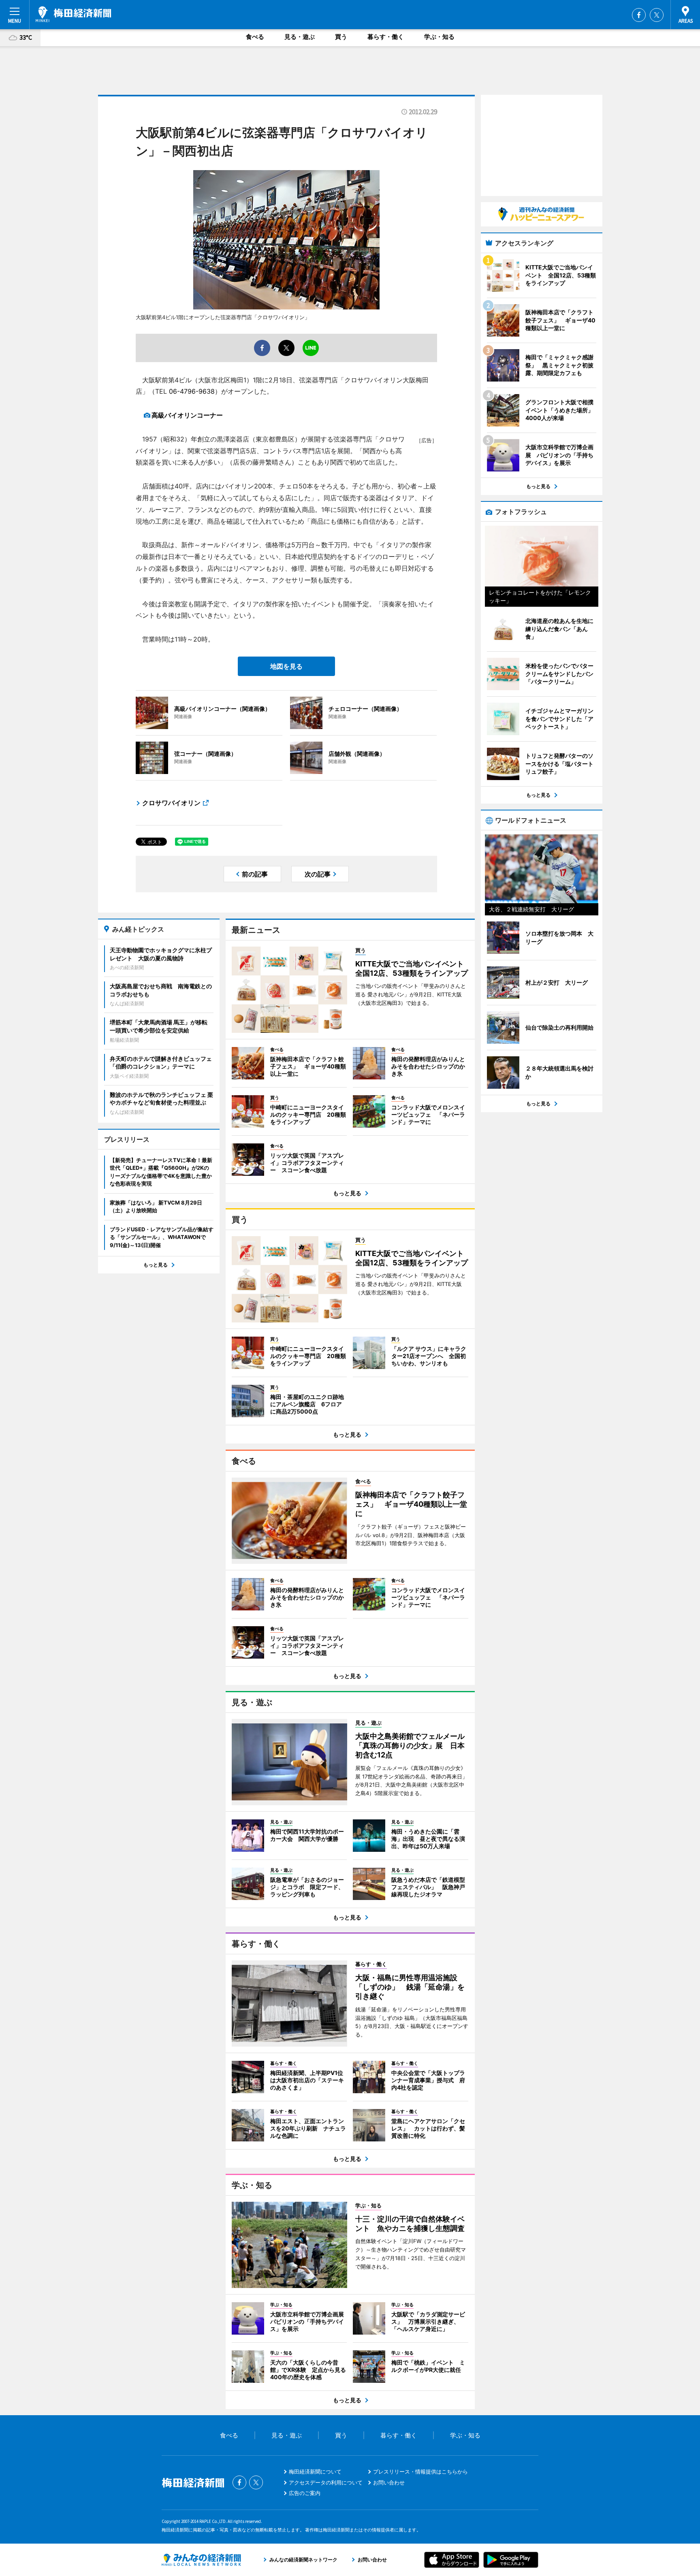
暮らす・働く (386, 37)
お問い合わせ (389, 2482)
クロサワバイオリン (171, 803)
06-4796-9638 (192, 391)
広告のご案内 (305, 2493)
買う (341, 37)
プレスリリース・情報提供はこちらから (420, 2472)
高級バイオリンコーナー (187, 415)
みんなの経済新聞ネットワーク (201, 2560)
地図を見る (286, 666)
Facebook (639, 15)
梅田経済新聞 (74, 14)
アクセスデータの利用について (326, 2482)
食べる (255, 37)
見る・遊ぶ (300, 37)
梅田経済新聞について (315, 2472)
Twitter (657, 15)
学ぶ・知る (439, 37)
